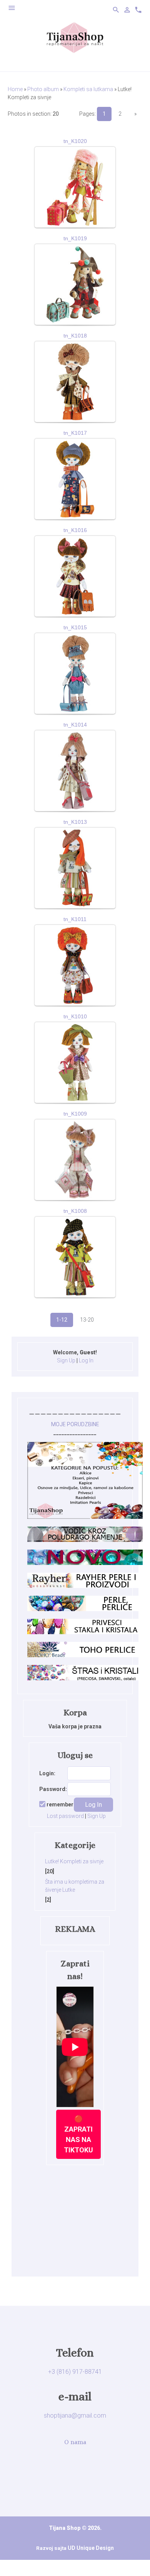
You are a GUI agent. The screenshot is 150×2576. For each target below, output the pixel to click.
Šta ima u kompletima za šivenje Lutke (75, 1886)
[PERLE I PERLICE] (85, 1609)
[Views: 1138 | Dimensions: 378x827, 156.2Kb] (75, 1063)
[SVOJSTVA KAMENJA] (85, 1540)
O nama (75, 2442)
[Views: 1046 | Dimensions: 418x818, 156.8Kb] (75, 1257)
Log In (86, 1360)
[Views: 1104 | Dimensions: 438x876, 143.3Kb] (75, 479)
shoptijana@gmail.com (75, 2416)
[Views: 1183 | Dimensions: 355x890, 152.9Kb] (75, 674)
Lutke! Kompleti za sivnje (74, 1861)
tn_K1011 (75, 919)
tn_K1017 (75, 433)
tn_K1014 (75, 725)
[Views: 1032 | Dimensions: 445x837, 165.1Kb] (75, 1160)
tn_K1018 (75, 336)
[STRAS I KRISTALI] (85, 1678)
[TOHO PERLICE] (85, 1655)
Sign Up (66, 1360)
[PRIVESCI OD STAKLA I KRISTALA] (85, 1632)
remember (60, 1804)
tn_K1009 (75, 1114)
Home (15, 89)
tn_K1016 (75, 530)
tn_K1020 (75, 141)
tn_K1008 (75, 1211)
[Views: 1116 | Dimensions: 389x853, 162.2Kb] (75, 771)
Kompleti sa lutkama (88, 89)
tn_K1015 (75, 627)
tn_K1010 (75, 1016)
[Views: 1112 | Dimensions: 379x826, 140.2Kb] (75, 965)
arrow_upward (133, 2559)
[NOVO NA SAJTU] (85, 1563)
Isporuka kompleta (75, 161)
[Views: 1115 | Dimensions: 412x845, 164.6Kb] (75, 576)
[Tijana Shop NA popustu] (85, 1517)
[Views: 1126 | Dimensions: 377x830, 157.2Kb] (75, 868)
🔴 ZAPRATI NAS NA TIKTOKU (78, 2134)
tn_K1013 (75, 822)
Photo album (43, 89)
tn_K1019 (75, 238)
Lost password (65, 1816)
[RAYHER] (85, 1586)
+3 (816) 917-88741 (75, 2372)
